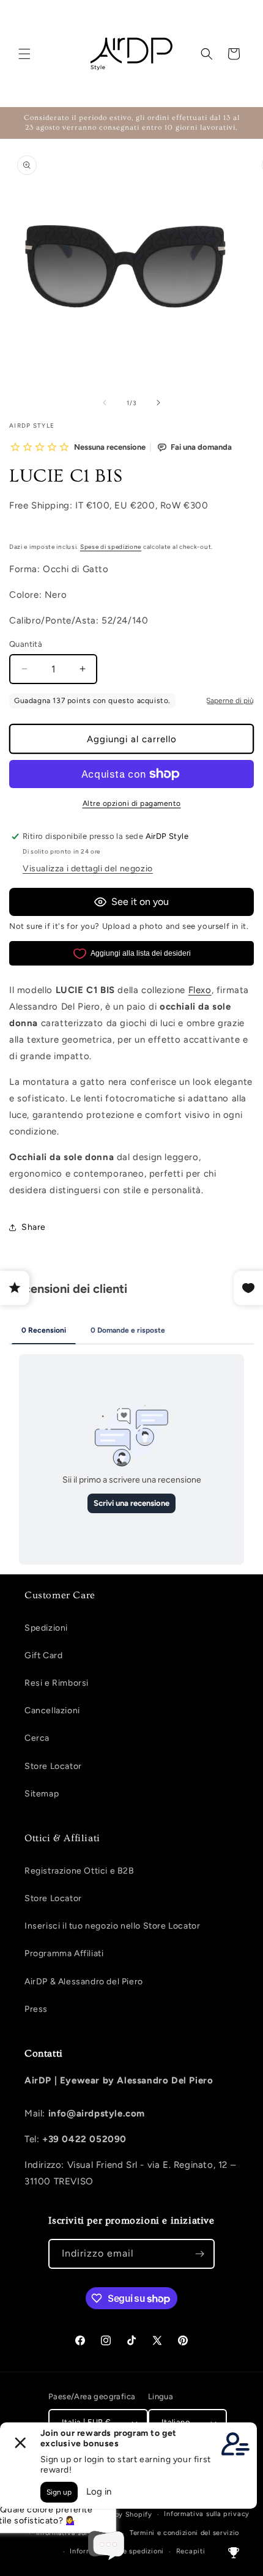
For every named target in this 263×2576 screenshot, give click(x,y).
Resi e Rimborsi (57, 1683)
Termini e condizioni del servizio (184, 2533)
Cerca (37, 1738)
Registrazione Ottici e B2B (80, 1871)
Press (36, 2009)
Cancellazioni (52, 1711)
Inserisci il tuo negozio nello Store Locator (112, 1926)
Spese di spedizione (111, 547)
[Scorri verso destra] (158, 403)
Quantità (26, 644)
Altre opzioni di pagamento (132, 803)
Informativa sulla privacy (207, 2514)
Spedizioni (46, 1628)
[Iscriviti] (200, 2254)
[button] (24, 54)
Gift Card (43, 1655)
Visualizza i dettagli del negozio (88, 869)
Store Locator (53, 1766)
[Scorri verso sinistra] (105, 403)
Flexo (200, 990)
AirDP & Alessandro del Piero (84, 1982)
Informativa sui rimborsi (77, 2533)
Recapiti (191, 2551)
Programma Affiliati (64, 1953)
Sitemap (42, 1794)
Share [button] (34, 1227)
